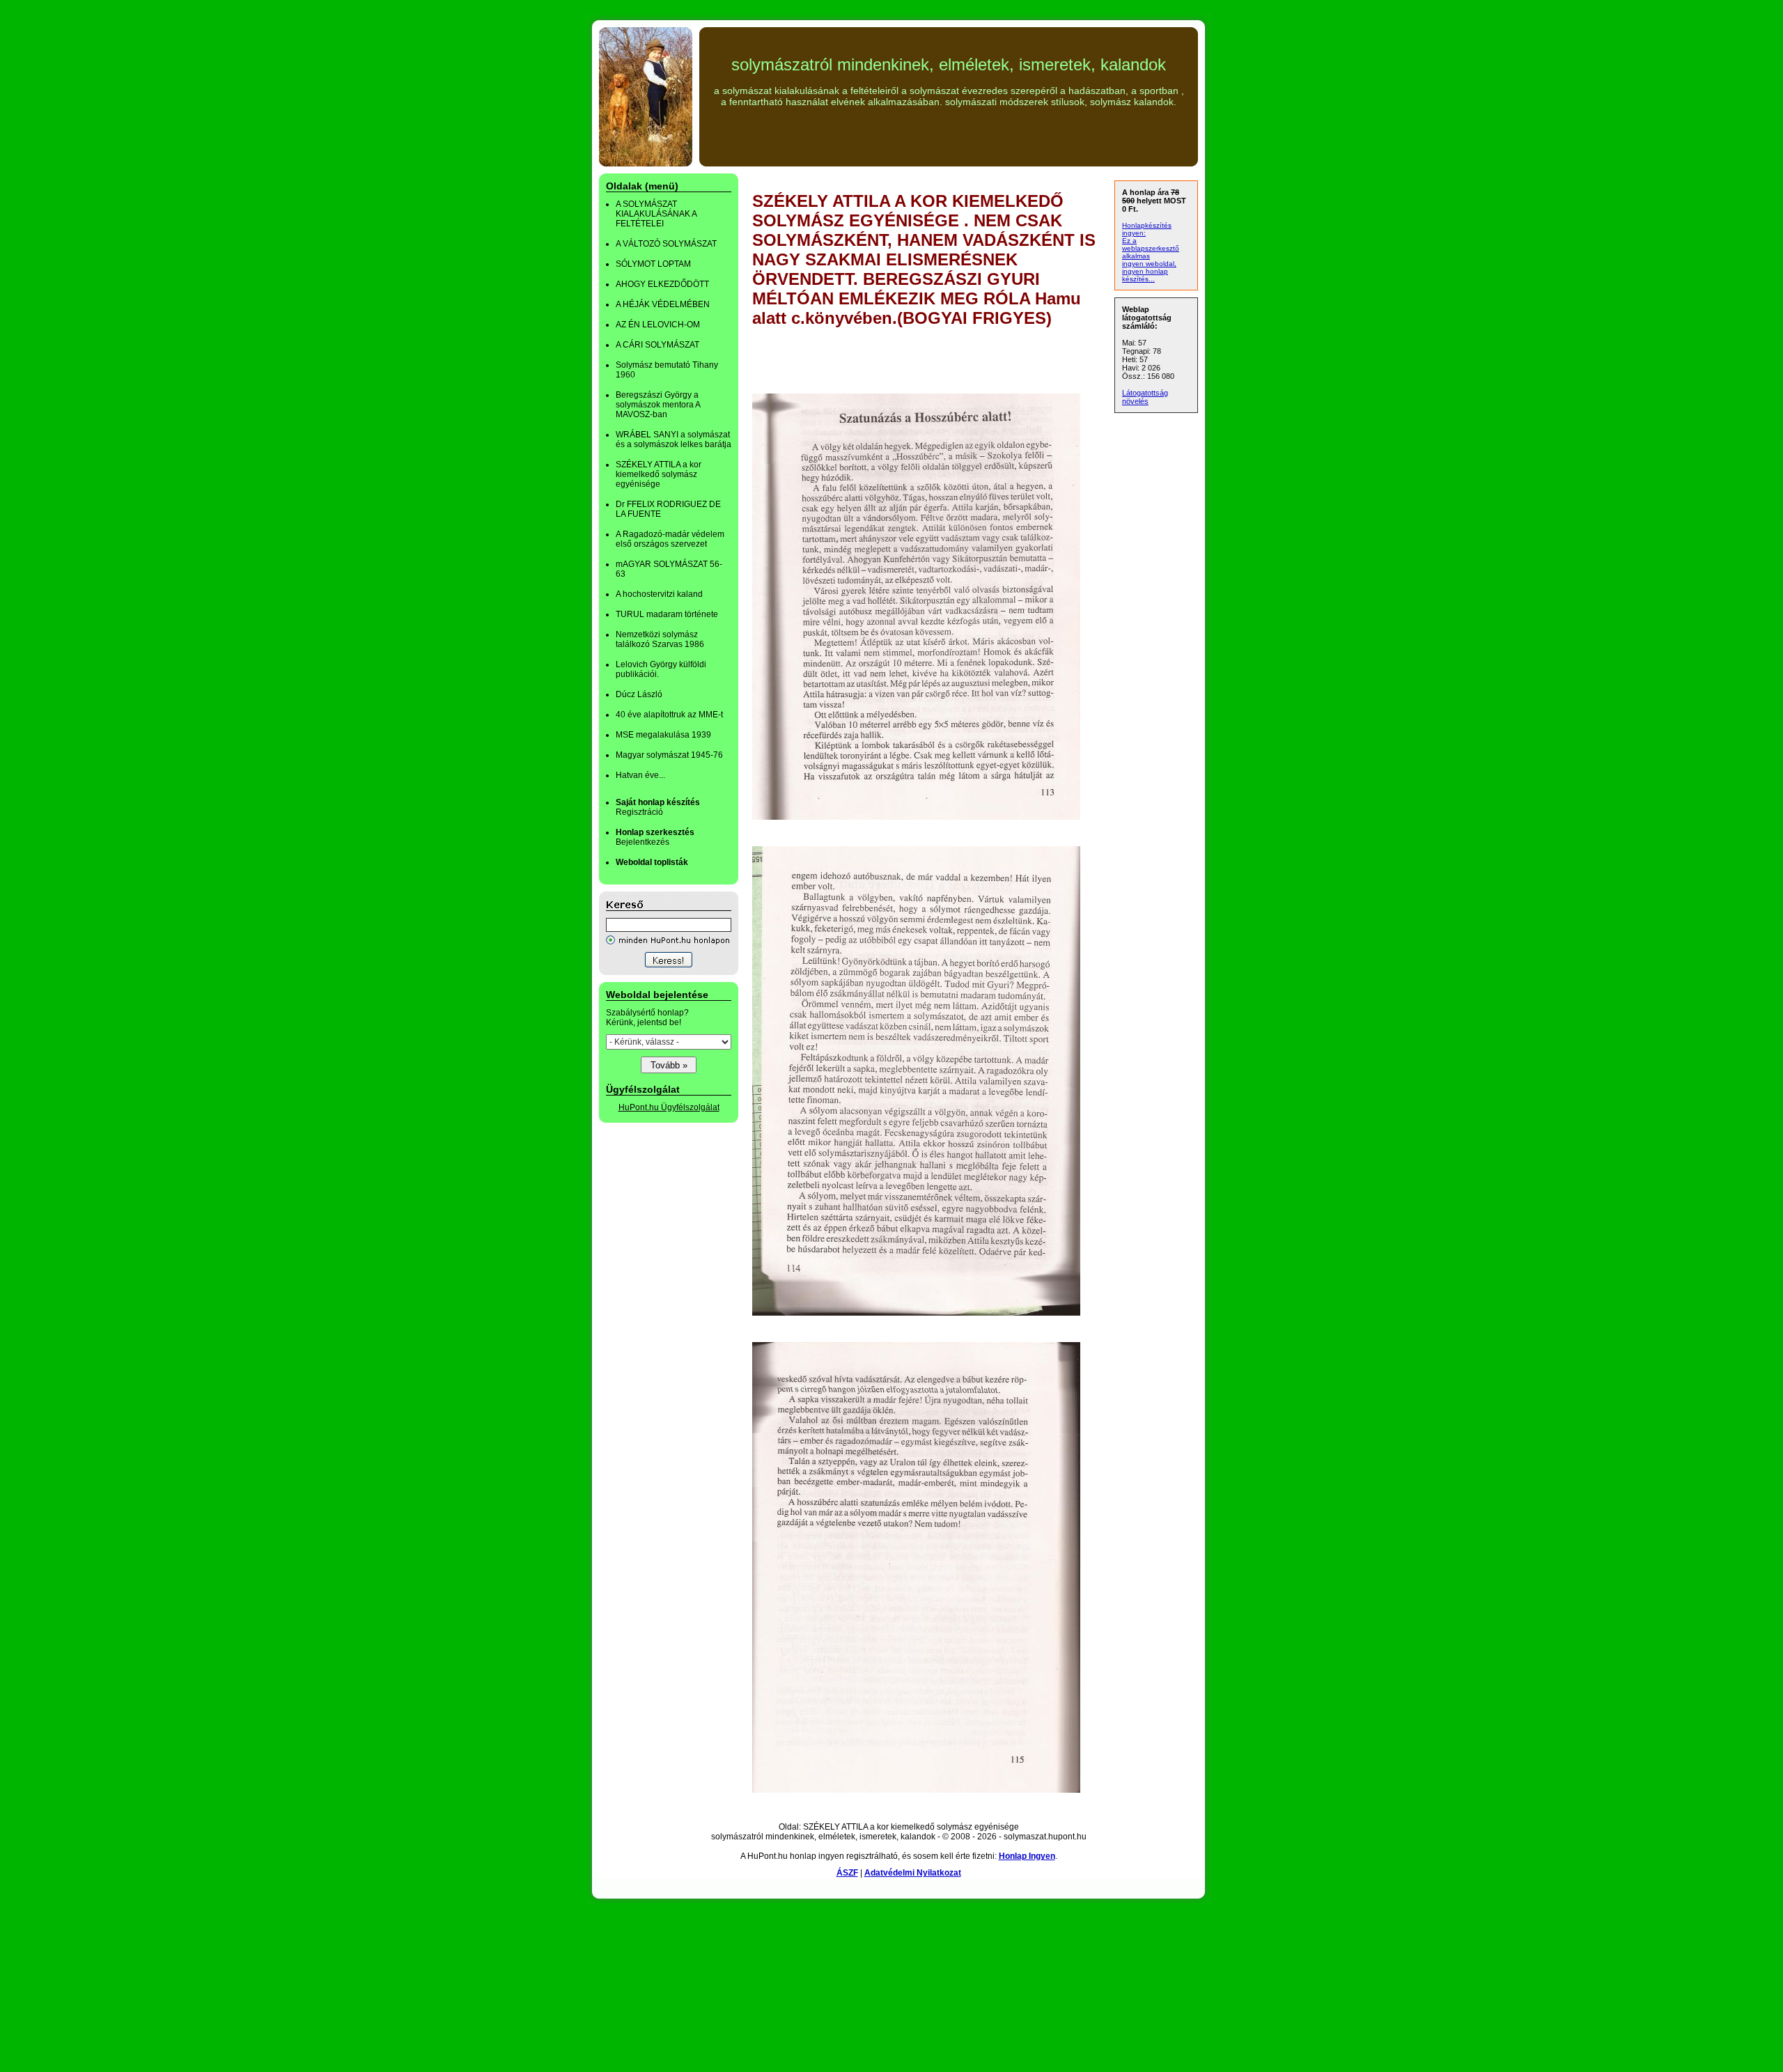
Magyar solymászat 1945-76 (669, 755)
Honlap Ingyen (1027, 1856)
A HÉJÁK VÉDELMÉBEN (663, 304)
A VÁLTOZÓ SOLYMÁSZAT (666, 244)
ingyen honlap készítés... (1145, 275)
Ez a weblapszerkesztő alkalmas (1151, 248)
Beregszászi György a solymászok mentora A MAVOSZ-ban (658, 405)
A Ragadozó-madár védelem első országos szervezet (670, 539)
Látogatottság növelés (1145, 397)
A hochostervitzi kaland (659, 594)
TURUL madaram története (667, 614)
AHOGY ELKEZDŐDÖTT (662, 284)
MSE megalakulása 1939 (663, 735)
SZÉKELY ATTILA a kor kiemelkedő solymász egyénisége (659, 474)
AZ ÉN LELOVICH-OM (658, 325)
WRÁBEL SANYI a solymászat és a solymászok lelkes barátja (674, 439)
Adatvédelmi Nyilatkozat (913, 1873)
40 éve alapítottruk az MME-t (669, 715)
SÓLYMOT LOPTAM (653, 264)
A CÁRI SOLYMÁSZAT (657, 345)
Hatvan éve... (640, 775)
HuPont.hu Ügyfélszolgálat (669, 1107)
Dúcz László (639, 694)
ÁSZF (847, 1873)
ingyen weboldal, (1149, 264)
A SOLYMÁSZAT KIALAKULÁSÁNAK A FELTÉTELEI (656, 214)
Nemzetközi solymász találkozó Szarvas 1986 (660, 639)
